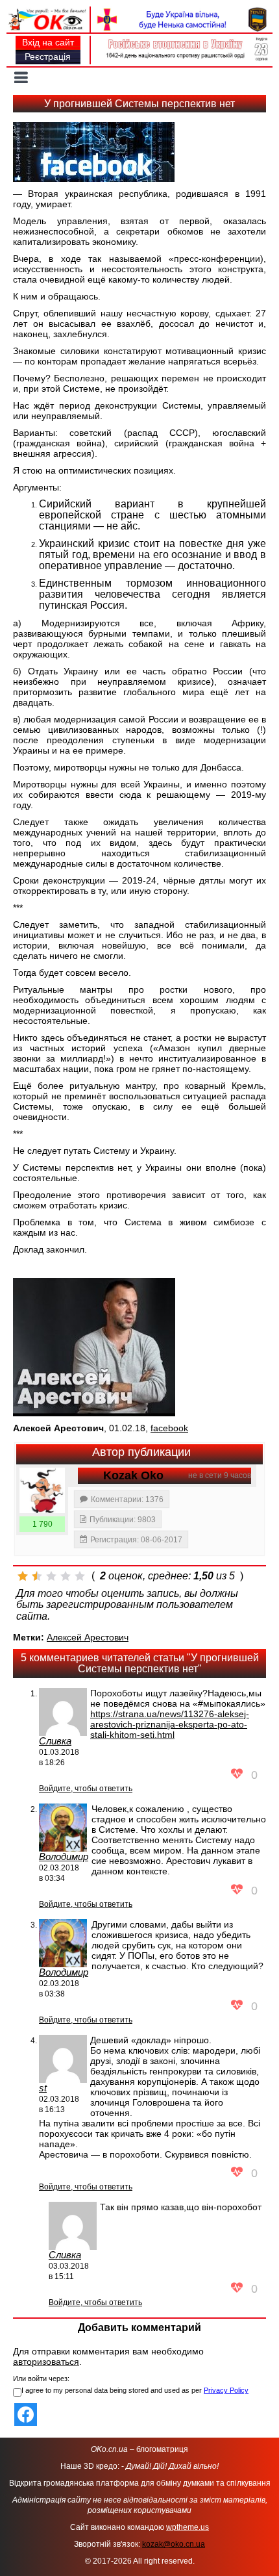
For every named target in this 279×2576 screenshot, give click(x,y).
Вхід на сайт (48, 42)
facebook (169, 1428)
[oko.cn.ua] (48, 12)
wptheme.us (188, 2527)
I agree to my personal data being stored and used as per (135, 2390)
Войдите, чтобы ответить (86, 1789)
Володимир (64, 1856)
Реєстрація (48, 57)
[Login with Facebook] (26, 2415)
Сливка (55, 1741)
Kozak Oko (133, 1475)
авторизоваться (46, 2362)
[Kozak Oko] (42, 1490)
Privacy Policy (226, 2390)
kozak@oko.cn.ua (174, 2544)
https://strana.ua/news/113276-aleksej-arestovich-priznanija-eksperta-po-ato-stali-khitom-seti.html (170, 1724)
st (43, 2088)
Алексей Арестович (88, 1637)
